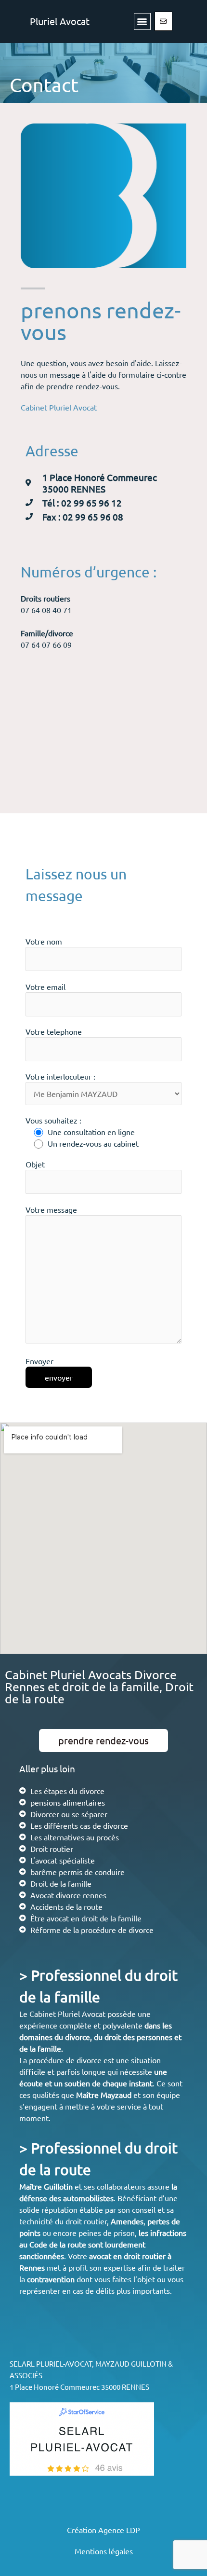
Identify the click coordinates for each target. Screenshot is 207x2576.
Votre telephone (54, 1031)
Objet (35, 1164)
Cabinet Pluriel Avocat (59, 407)
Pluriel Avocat (60, 21)
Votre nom (44, 941)
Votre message (51, 1209)
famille (49, 2048)
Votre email (45, 987)
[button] (142, 21)
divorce (78, 2037)
